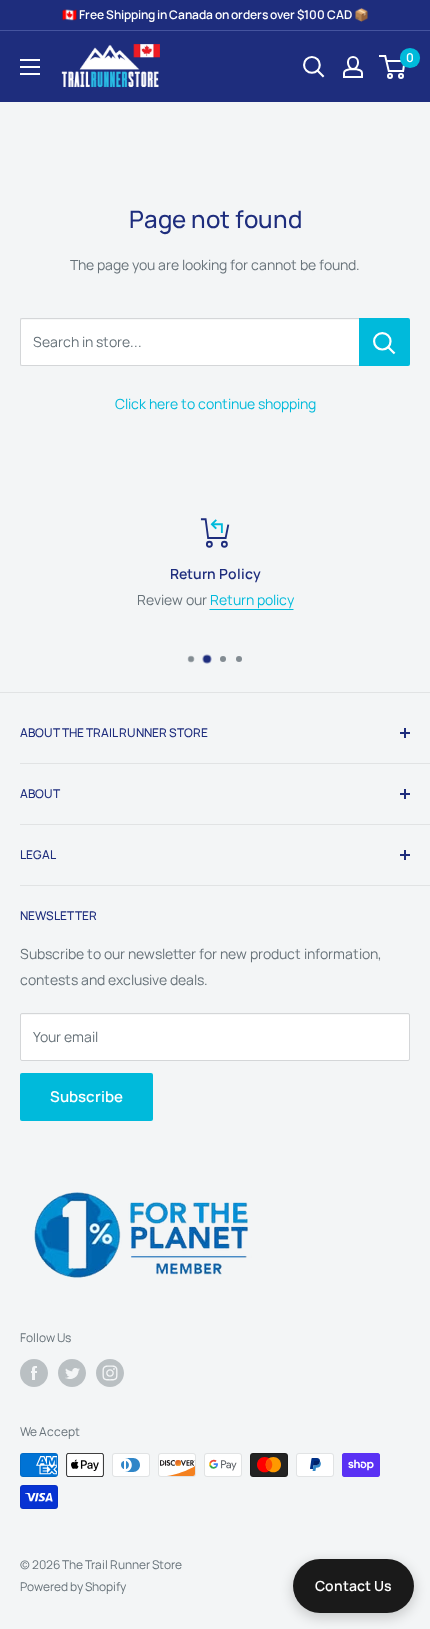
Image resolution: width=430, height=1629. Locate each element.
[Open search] (314, 67)
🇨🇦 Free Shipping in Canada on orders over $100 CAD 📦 (215, 14)
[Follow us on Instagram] (110, 1373)
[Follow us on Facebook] (34, 1373)
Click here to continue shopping (215, 403)
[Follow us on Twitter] (72, 1373)
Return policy (252, 599)
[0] (393, 67)
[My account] (353, 67)
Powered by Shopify (73, 1586)
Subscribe (86, 1096)
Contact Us (353, 1585)
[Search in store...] (384, 342)
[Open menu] (30, 67)
